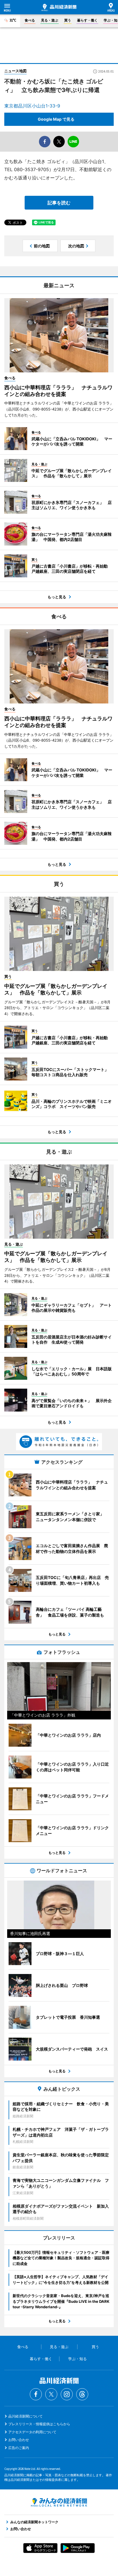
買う (68, 20)
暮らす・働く (87, 20)
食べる (30, 20)
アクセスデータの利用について (32, 2432)
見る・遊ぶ (50, 20)
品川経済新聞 (59, 7)
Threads (82, 2394)
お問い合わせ (19, 2440)
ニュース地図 (15, 71)
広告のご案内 (19, 2448)
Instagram (67, 2394)
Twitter (51, 2394)
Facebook (36, 2394)
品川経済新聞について (25, 2416)
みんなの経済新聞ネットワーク (59, 2502)
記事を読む (59, 203)
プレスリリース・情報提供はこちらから (39, 2424)
